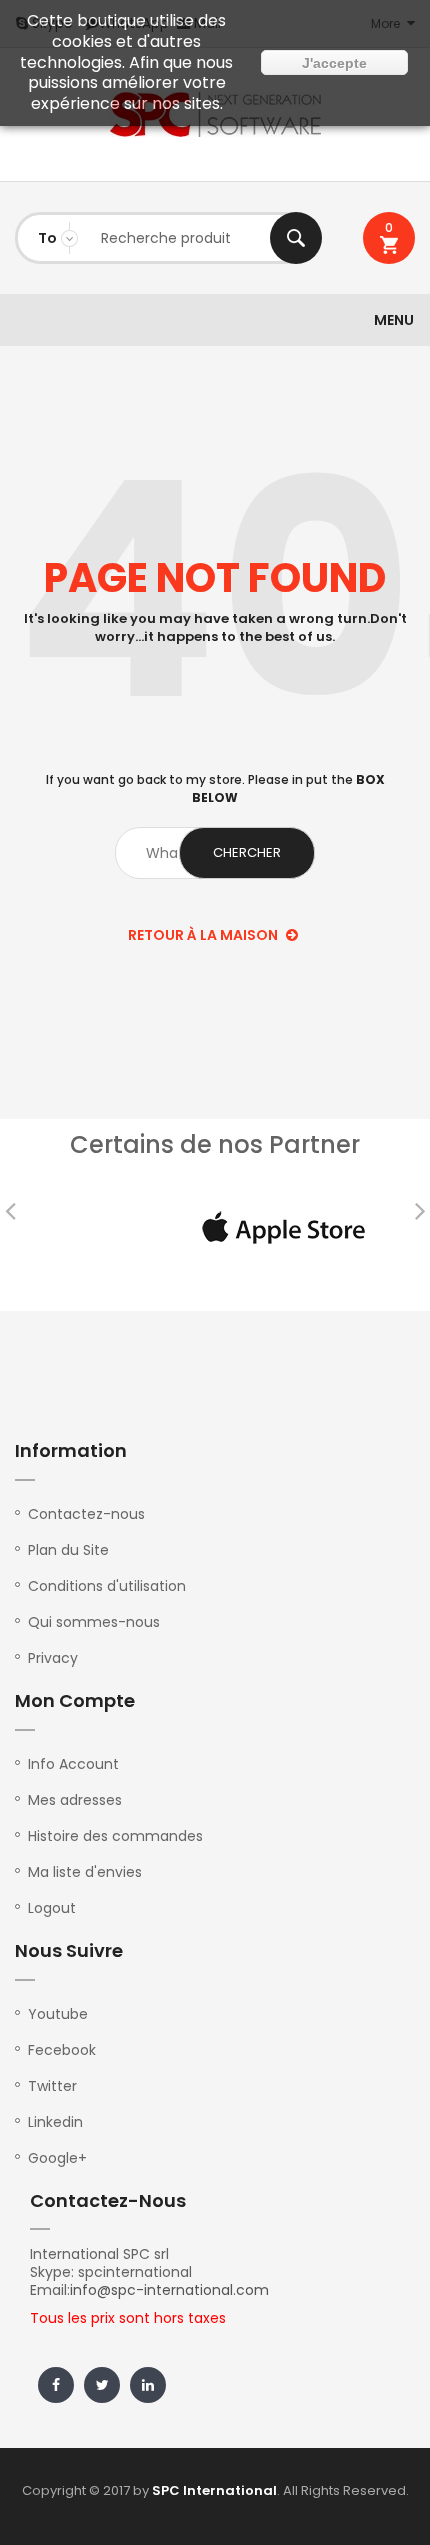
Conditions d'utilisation (107, 1586)
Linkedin (55, 2122)
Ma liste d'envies (85, 1872)
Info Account (73, 1764)
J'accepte (334, 63)
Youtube (58, 2014)
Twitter (52, 2086)
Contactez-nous (86, 1514)
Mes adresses (75, 1800)
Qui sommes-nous (94, 1622)
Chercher (296, 238)
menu (394, 320)
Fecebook (62, 2050)
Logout (52, 1908)
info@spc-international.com (169, 2290)
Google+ (57, 2158)
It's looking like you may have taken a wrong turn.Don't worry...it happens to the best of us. (215, 628)
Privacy (53, 1658)
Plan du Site (68, 1550)
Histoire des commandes (115, 1836)
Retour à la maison (204, 935)
